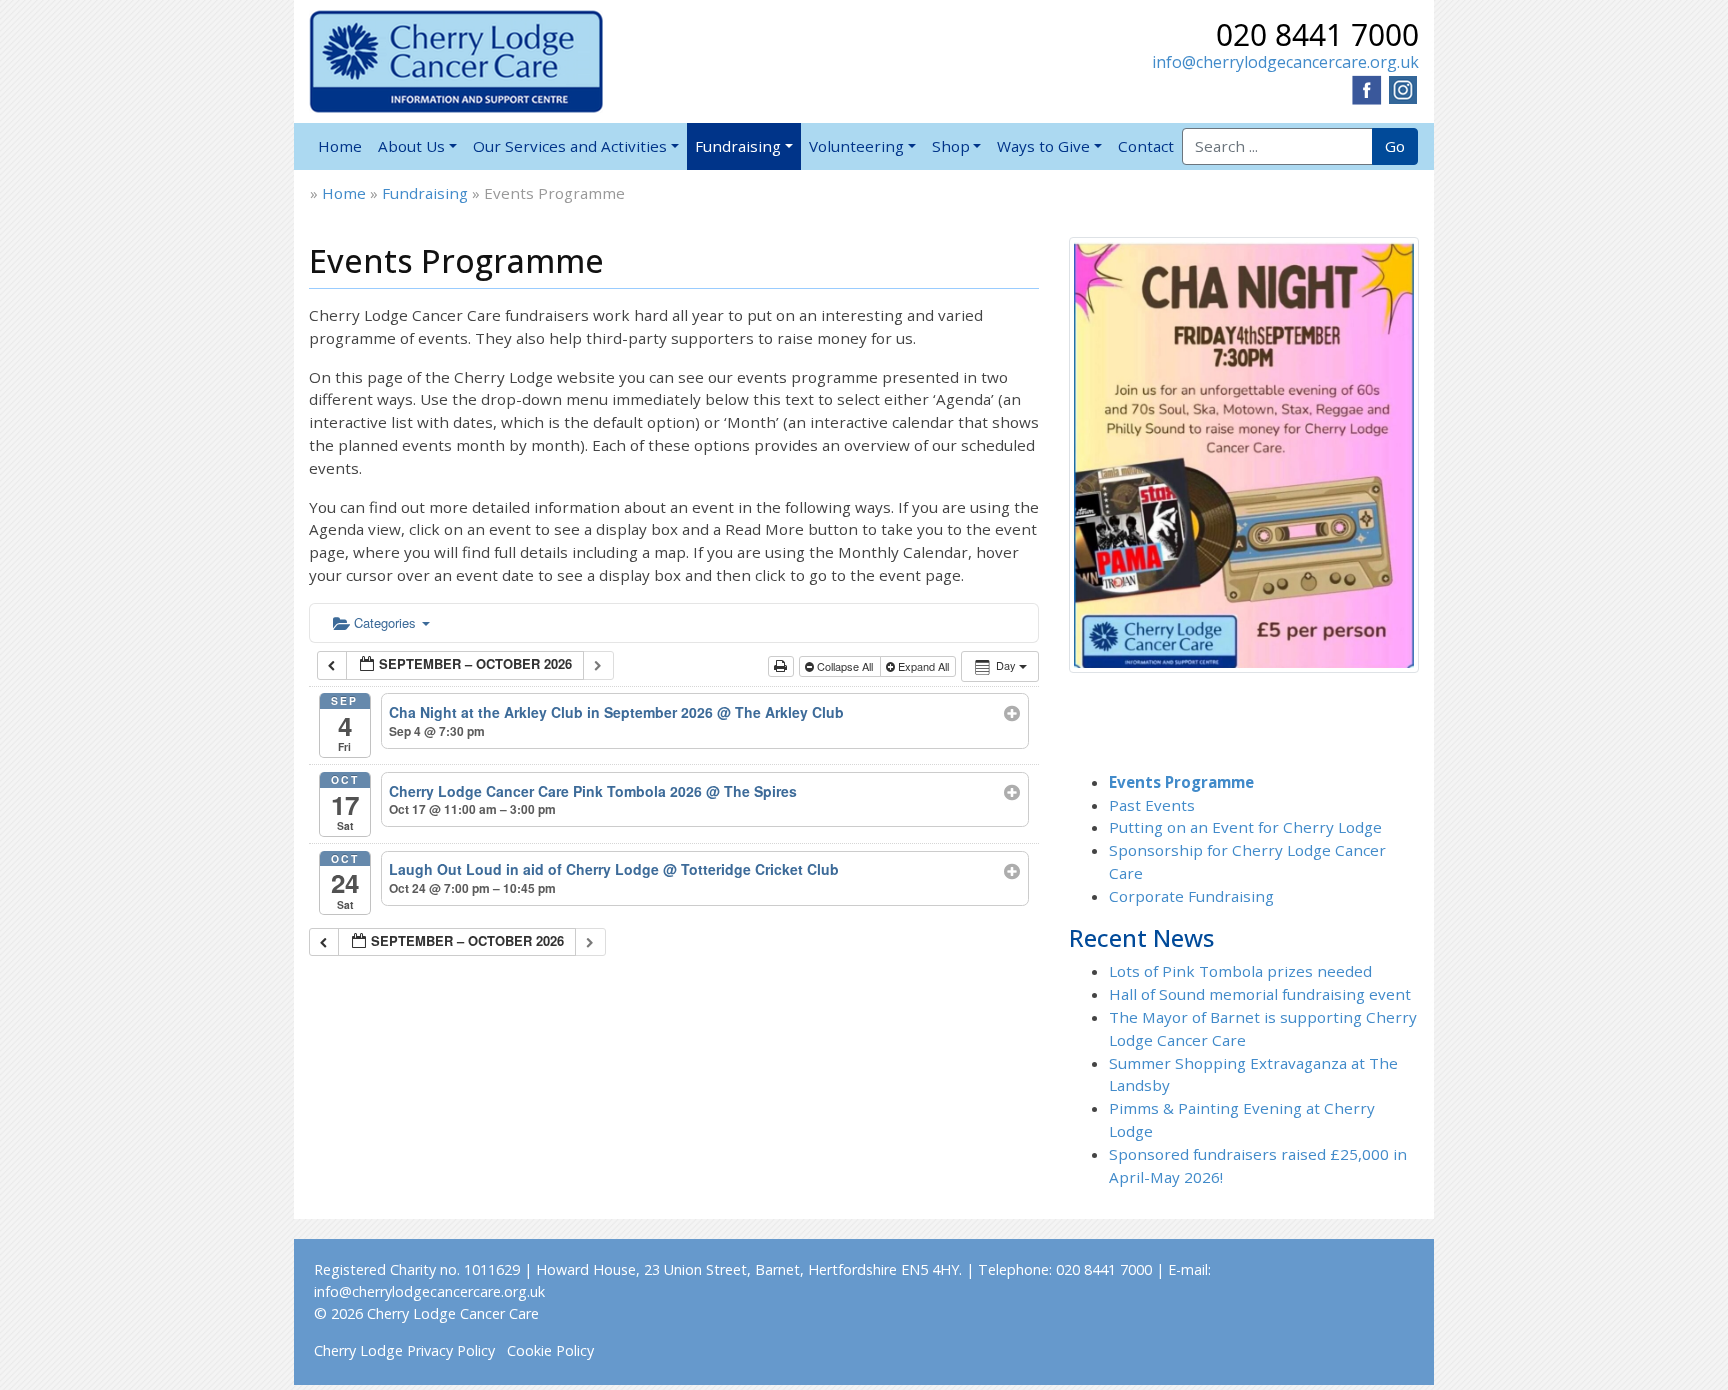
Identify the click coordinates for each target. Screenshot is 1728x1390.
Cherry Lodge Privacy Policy (404, 1350)
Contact (1146, 146)
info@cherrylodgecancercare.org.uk (1285, 62)
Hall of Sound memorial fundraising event (1260, 994)
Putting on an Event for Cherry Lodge (1245, 827)
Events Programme (1181, 782)
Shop (951, 146)
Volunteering (856, 146)
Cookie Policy (550, 1350)
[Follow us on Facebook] (1367, 88)
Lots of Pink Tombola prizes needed (1240, 971)
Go (1395, 146)
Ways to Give (1043, 146)
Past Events (1152, 805)
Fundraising (738, 146)
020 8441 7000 (1317, 34)
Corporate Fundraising (1191, 896)
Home (340, 146)
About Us (411, 146)
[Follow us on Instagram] (1403, 88)
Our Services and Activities (570, 146)
